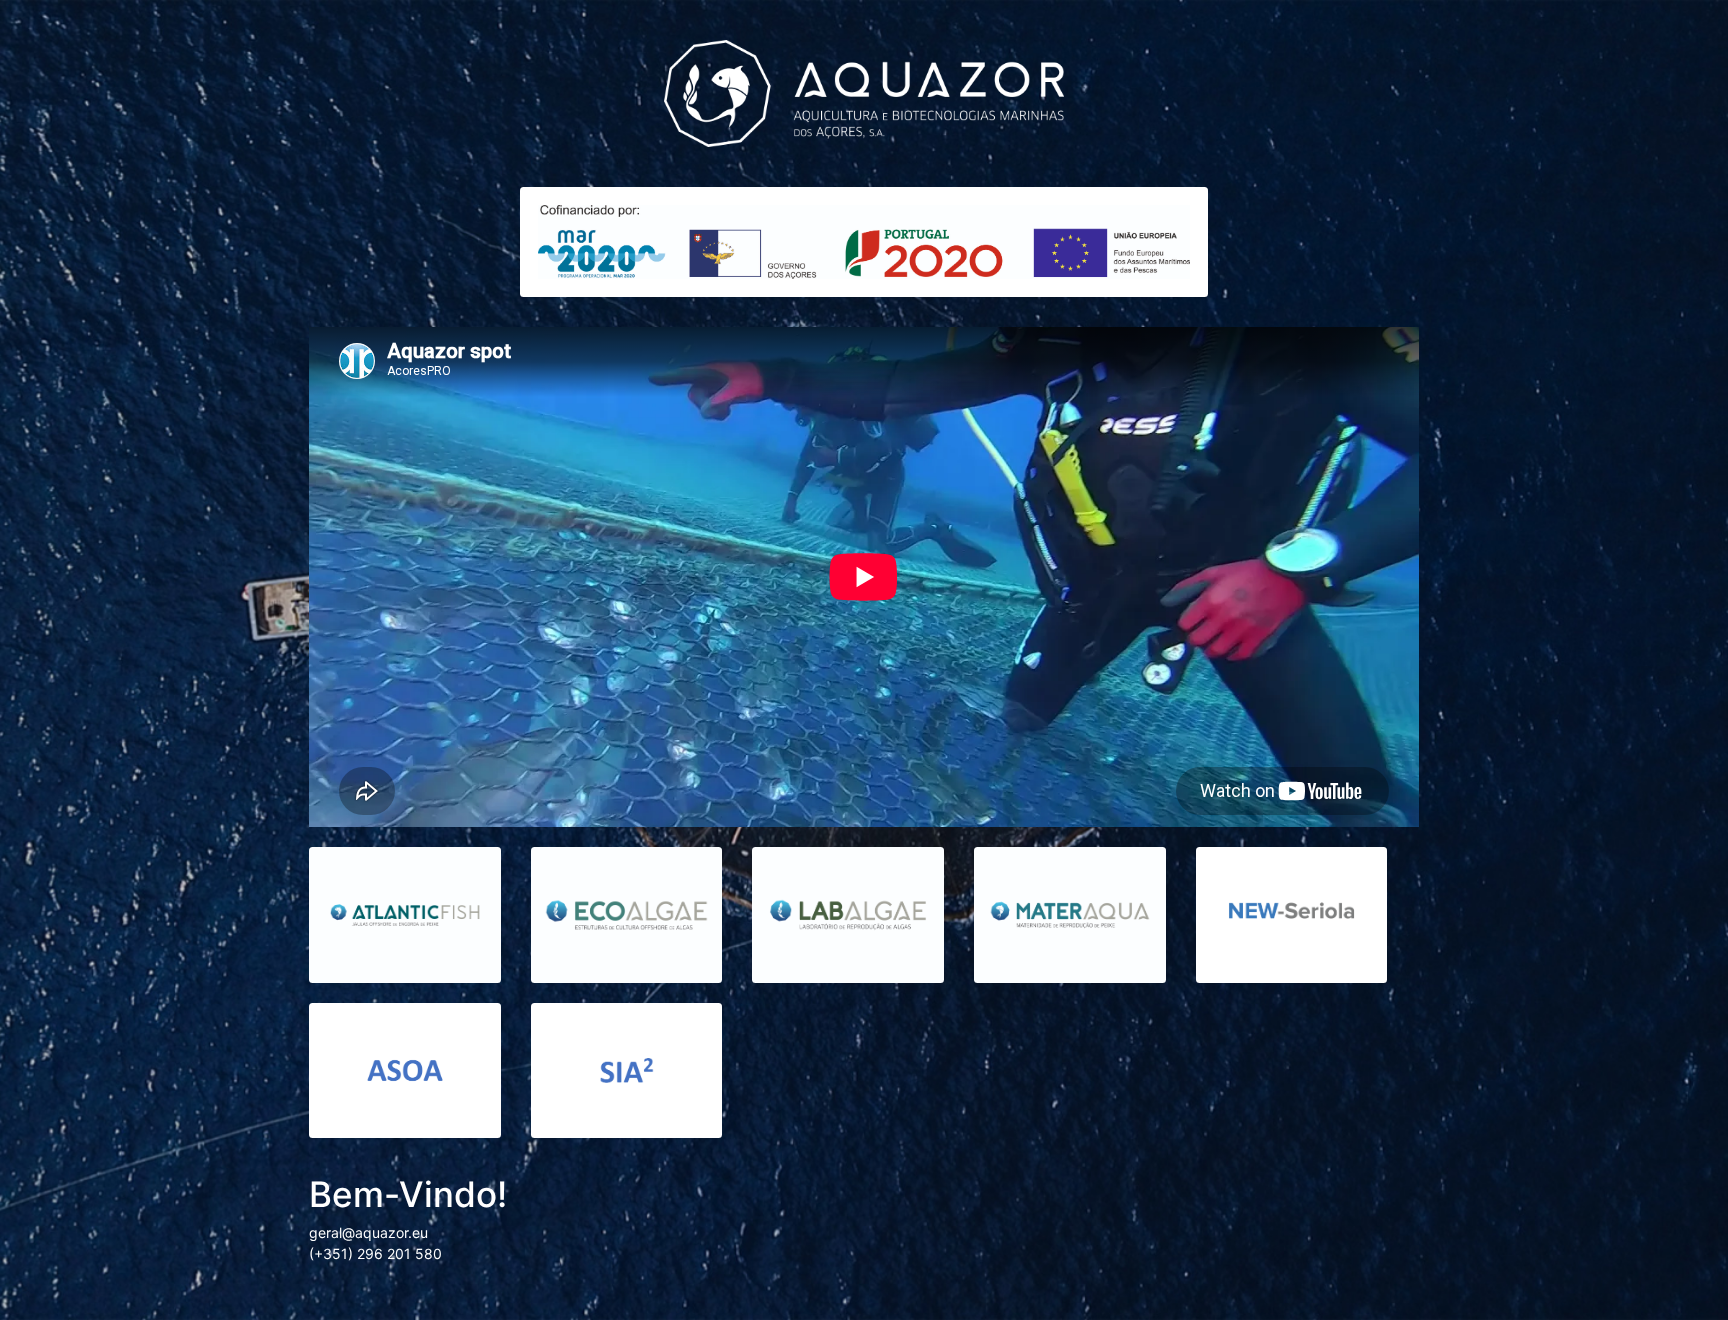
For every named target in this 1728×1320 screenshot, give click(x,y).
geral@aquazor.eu (368, 1232)
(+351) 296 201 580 (375, 1253)
